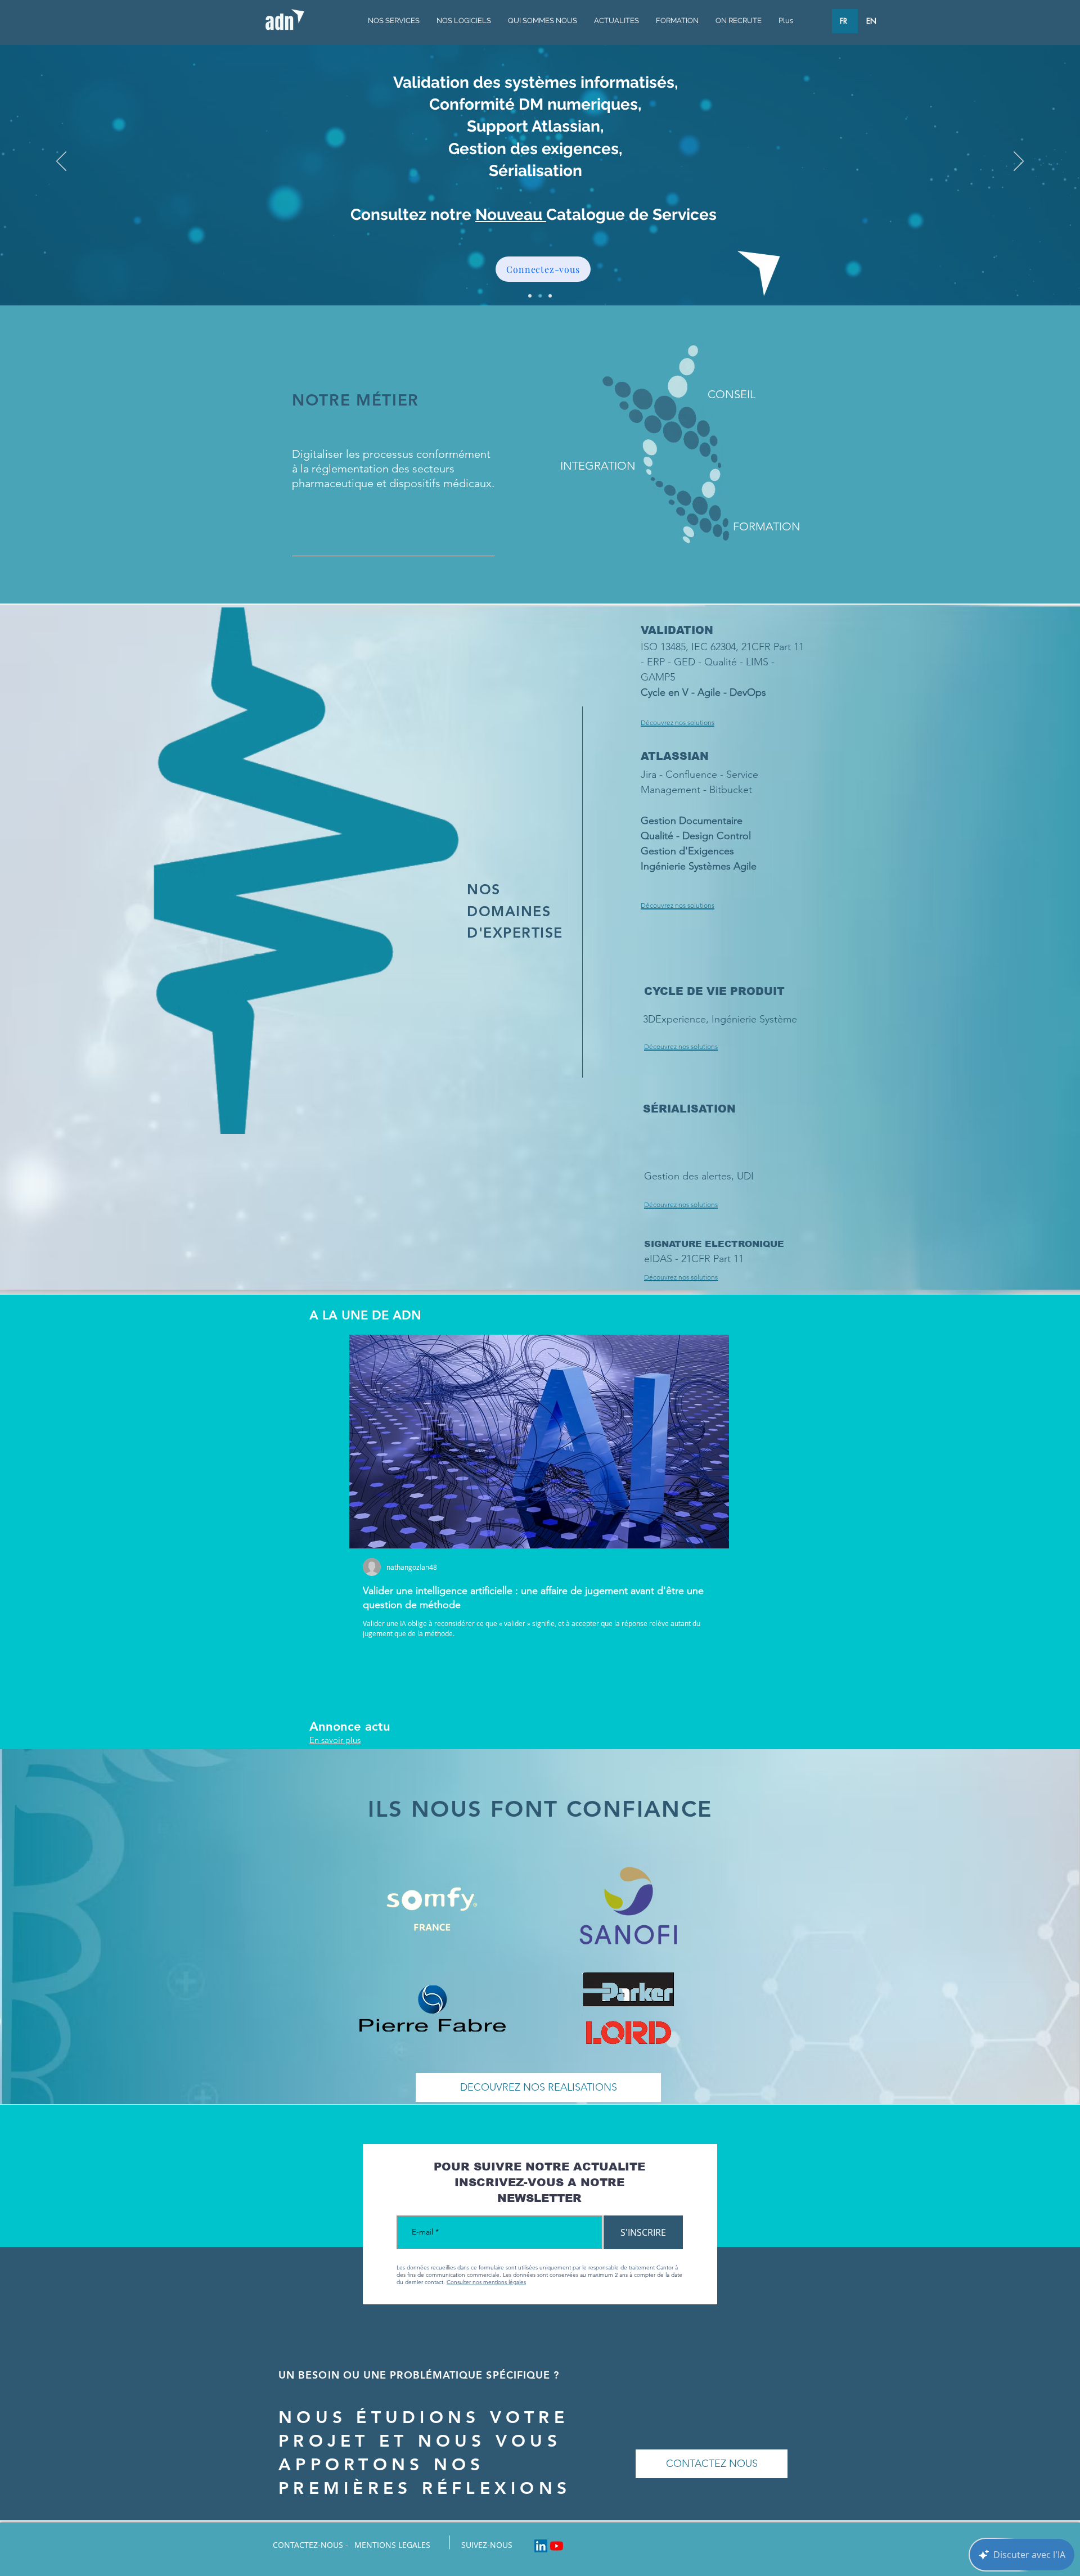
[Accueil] (530, 296)
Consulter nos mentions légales (486, 2282)
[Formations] (550, 296)
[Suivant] (1019, 162)
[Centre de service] (540, 296)
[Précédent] (61, 162)
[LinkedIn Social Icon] (541, 2546)
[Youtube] (557, 2546)
